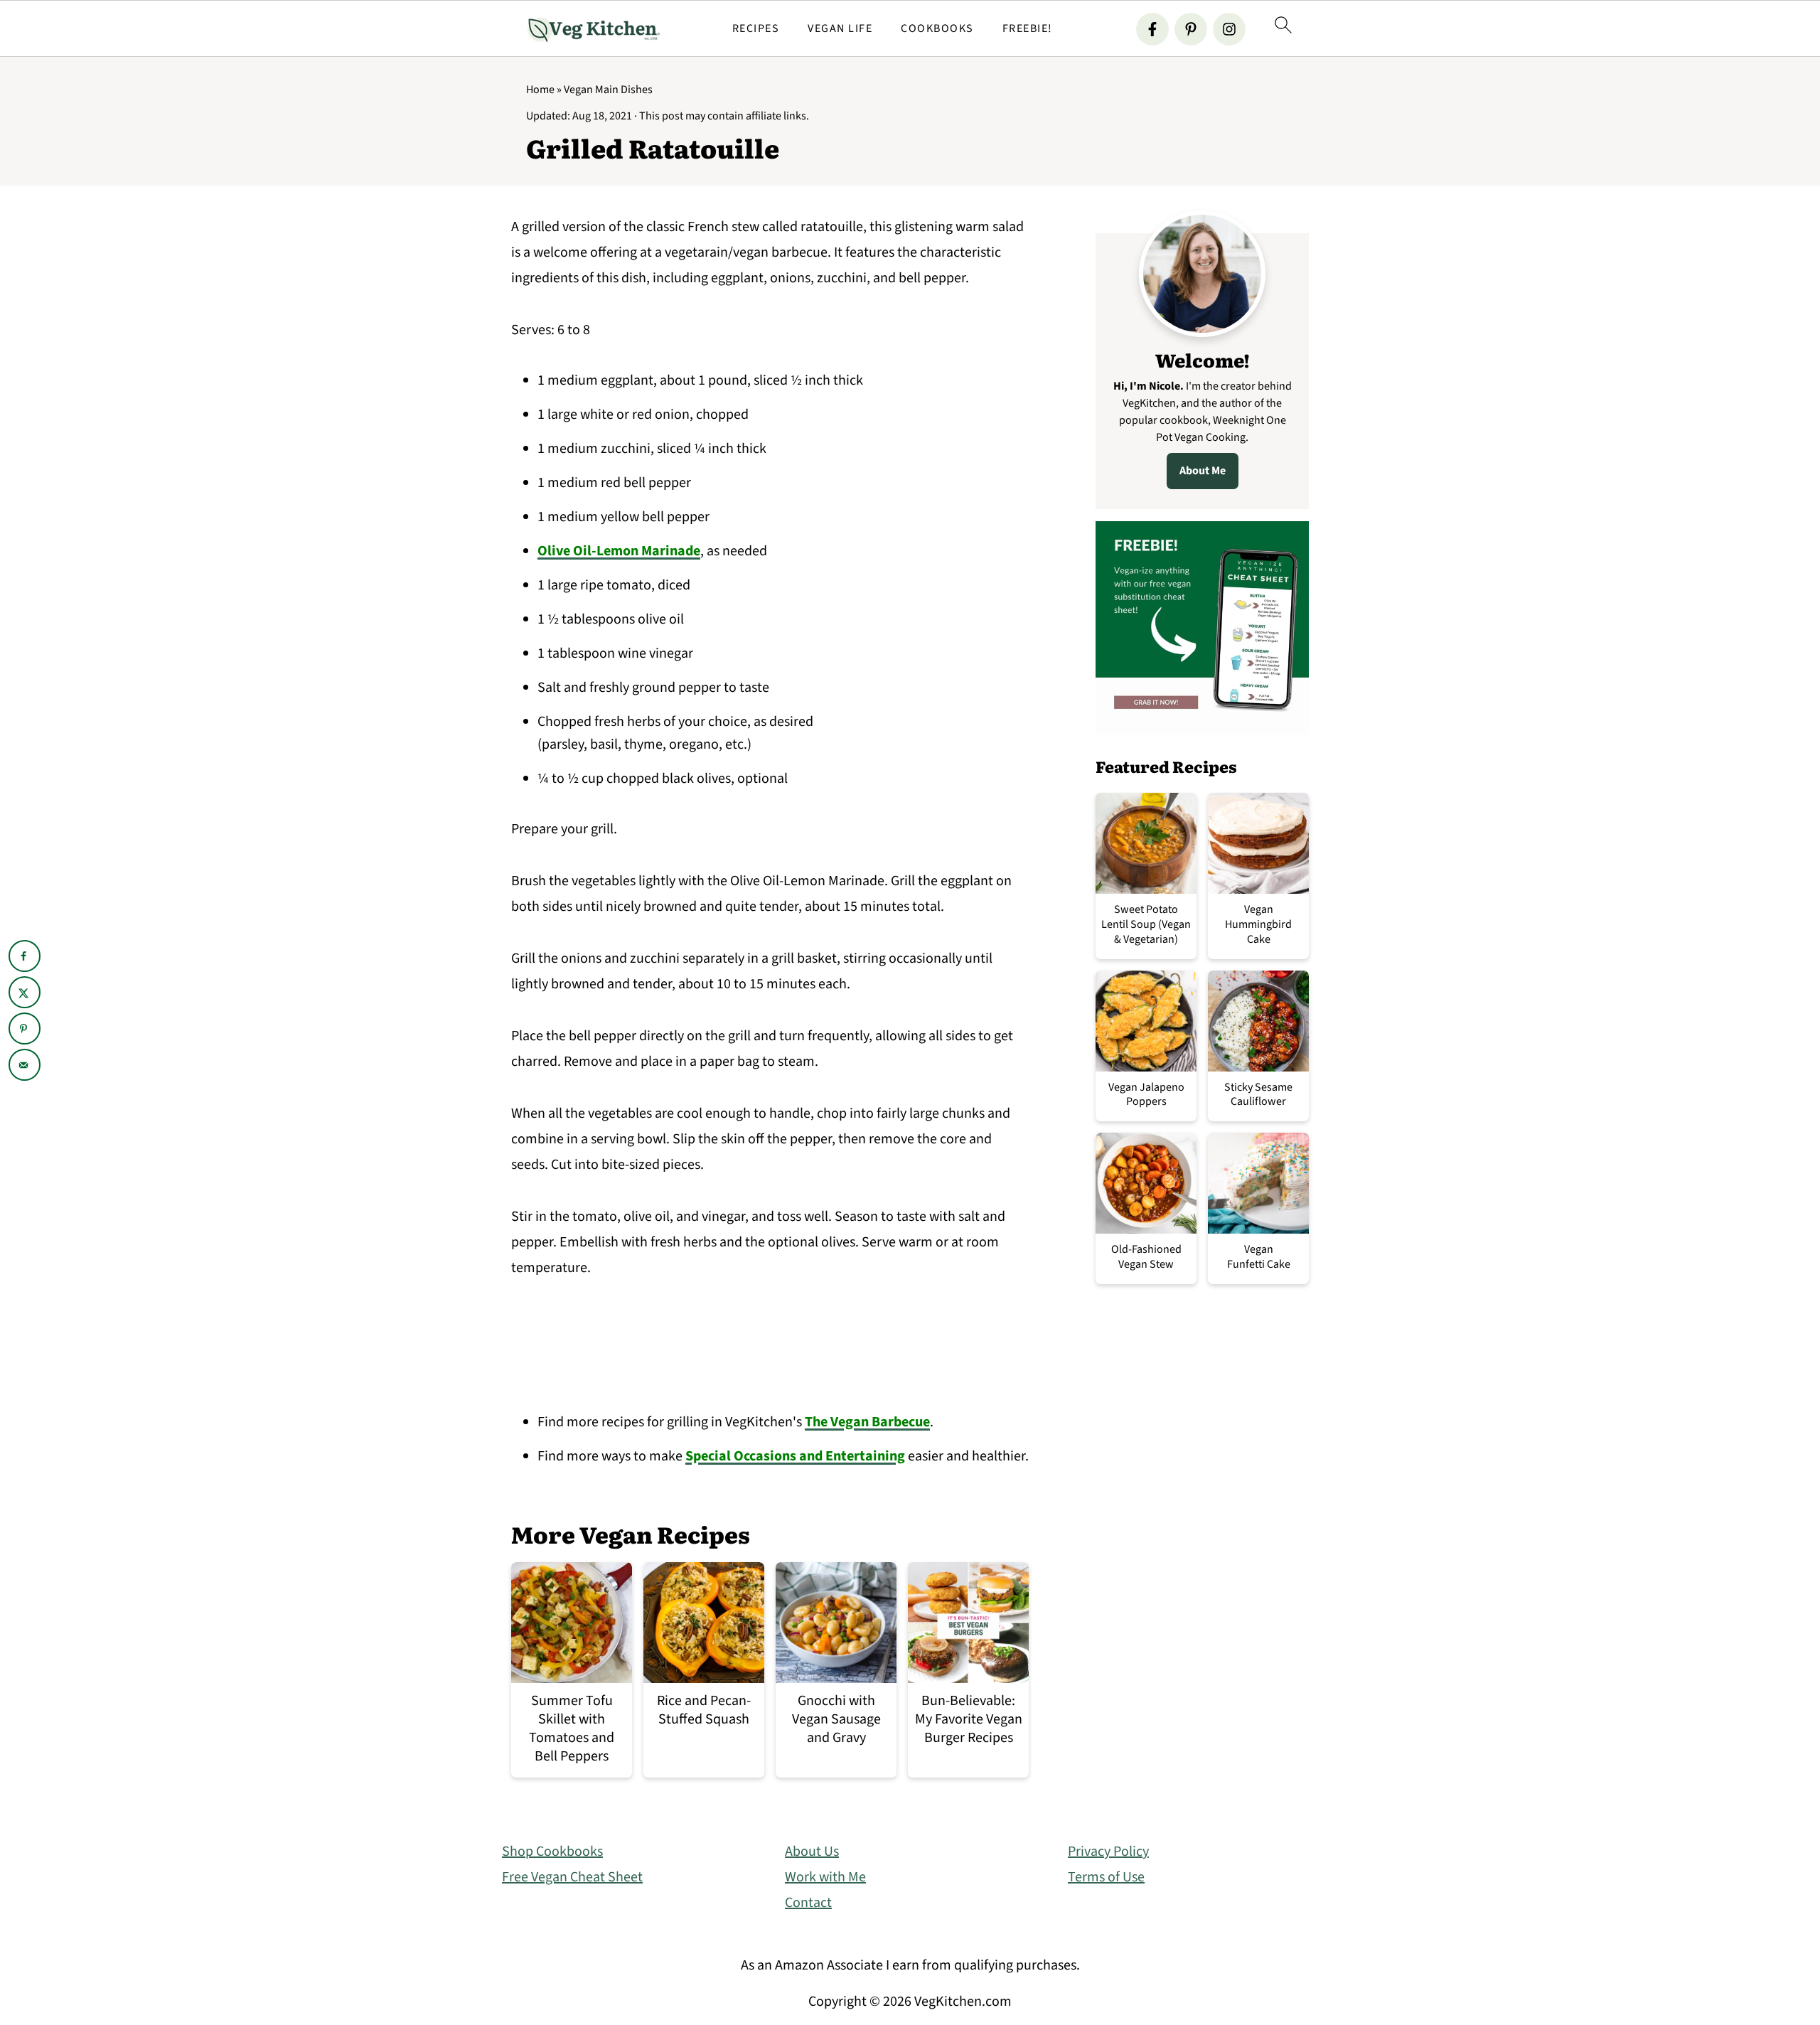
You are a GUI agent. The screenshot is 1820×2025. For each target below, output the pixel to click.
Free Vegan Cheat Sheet (572, 1877)
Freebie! (1028, 29)
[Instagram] (1229, 29)
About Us (812, 1852)
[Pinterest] (1191, 29)
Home (540, 90)
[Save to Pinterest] (25, 1028)
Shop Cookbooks (552, 1852)
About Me (1203, 471)
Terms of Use (1106, 1877)
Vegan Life (840, 29)
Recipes (756, 29)
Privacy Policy (1108, 1852)
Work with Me (825, 1877)
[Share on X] (25, 992)
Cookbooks (937, 29)
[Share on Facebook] (25, 956)
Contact (808, 1903)
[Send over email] (25, 1065)
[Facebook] (1152, 29)
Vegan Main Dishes (608, 90)
